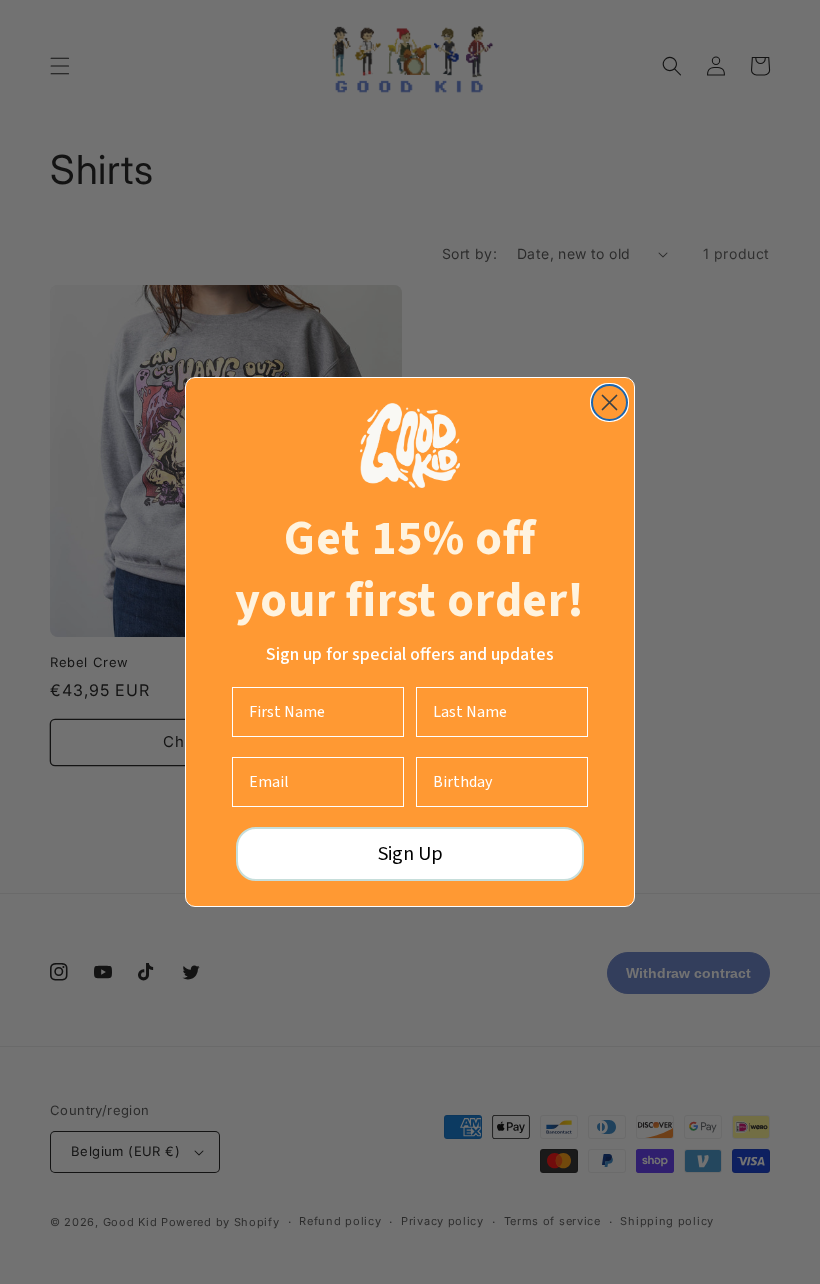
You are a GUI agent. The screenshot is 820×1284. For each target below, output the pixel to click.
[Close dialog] (609, 402)
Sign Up (410, 854)
